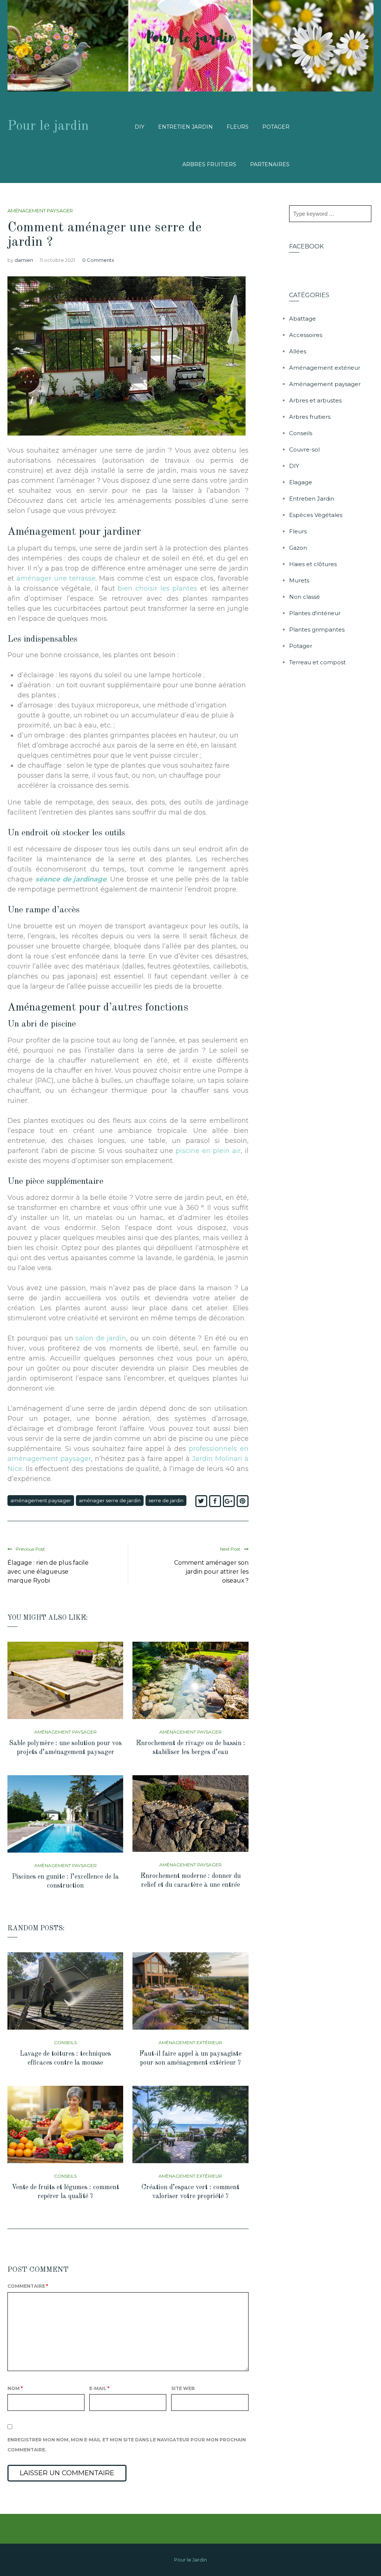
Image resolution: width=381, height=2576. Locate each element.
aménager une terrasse (56, 578)
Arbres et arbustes (315, 400)
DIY (140, 127)
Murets (299, 580)
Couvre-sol (304, 449)
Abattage (302, 319)
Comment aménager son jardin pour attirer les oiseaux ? (211, 1572)
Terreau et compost (317, 662)
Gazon (298, 548)
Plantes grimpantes (317, 629)
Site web (183, 2388)
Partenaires (270, 164)
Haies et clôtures (313, 564)
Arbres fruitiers (209, 164)
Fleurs (238, 127)
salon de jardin (101, 1338)
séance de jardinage (71, 879)
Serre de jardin (166, 1500)
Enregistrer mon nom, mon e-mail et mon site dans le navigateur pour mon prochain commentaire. (127, 2445)
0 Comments (98, 260)
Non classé (305, 597)
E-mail (99, 2388)
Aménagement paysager (40, 211)
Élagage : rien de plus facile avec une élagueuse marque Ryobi (48, 1572)
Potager (276, 127)
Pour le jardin (48, 126)
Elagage (301, 482)
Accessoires (306, 335)
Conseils (65, 2042)
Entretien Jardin (185, 127)
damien (24, 260)
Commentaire (28, 2286)
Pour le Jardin (190, 2560)
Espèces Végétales (316, 515)
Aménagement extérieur (190, 2042)
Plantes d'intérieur (315, 613)
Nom (15, 2388)
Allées (298, 351)
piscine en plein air (208, 1151)
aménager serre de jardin (110, 1500)
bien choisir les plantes (157, 588)
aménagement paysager (41, 1500)
